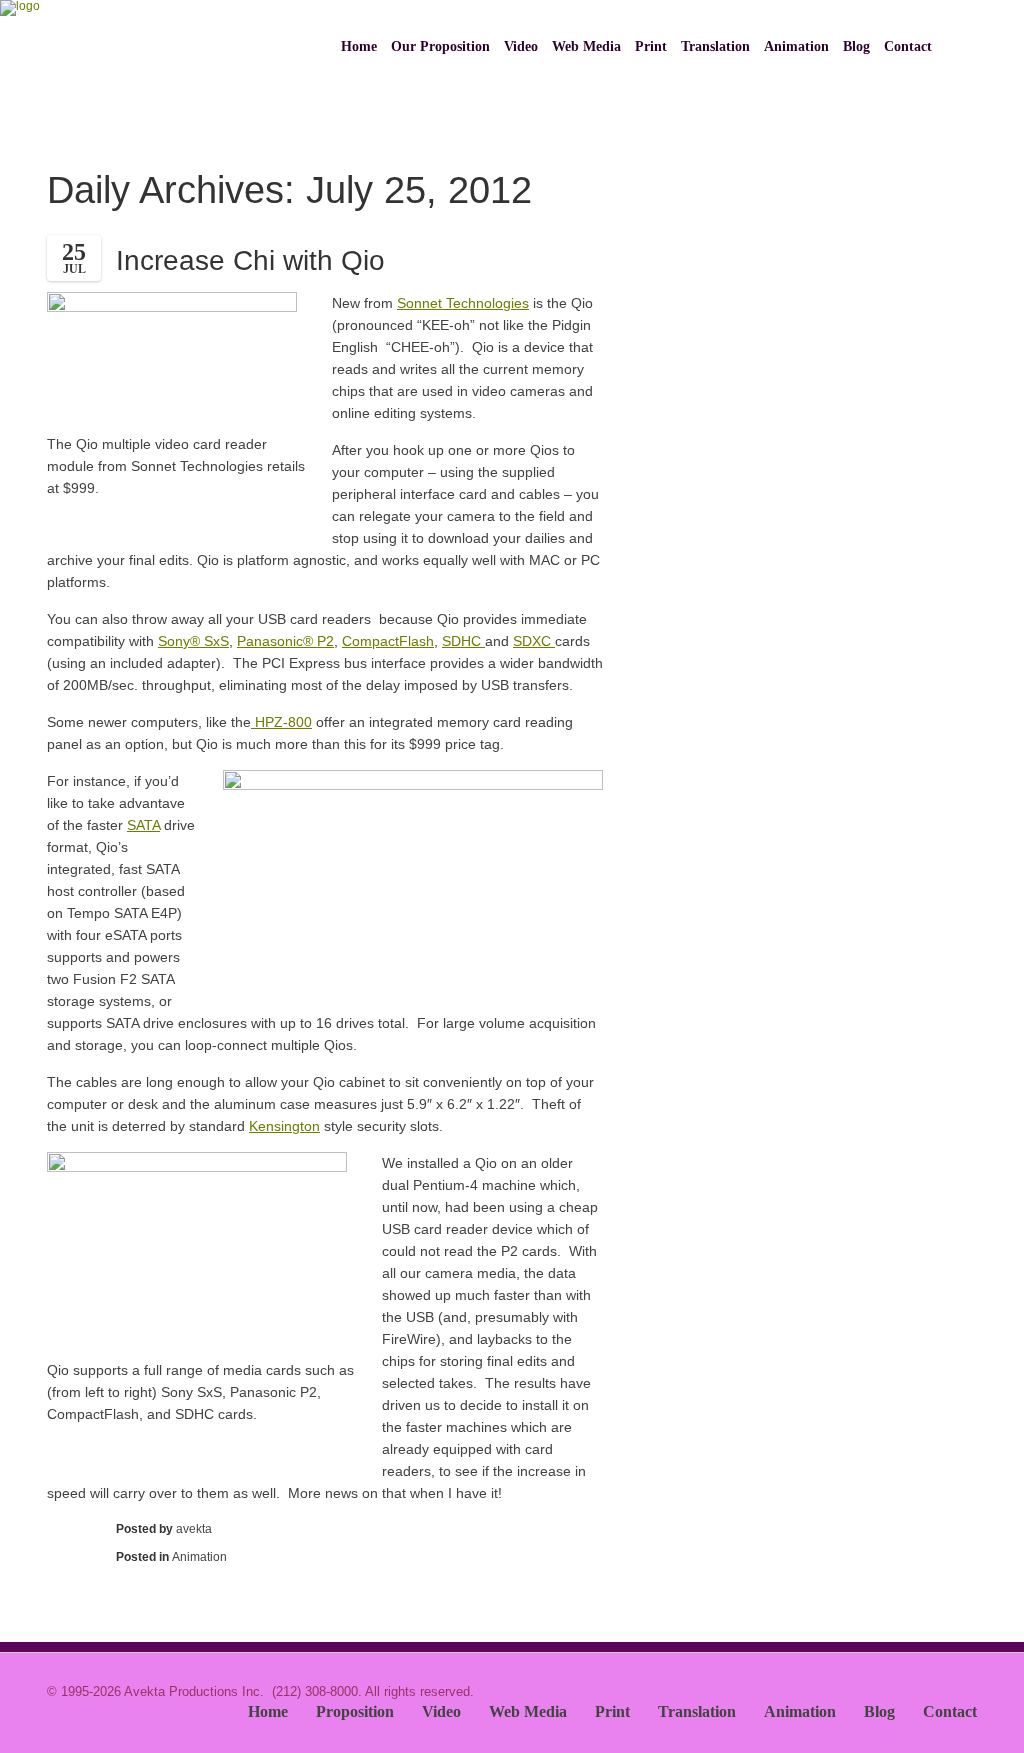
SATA (143, 825)
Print (651, 46)
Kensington (284, 1126)
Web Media (586, 46)
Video (521, 46)
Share (72, 1557)
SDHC (463, 641)
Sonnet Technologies (463, 303)
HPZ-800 (281, 722)
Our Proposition (440, 46)
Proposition (355, 1711)
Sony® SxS (193, 641)
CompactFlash (388, 641)
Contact (908, 46)
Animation (796, 46)
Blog (856, 46)
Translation (715, 46)
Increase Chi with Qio (250, 260)
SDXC (534, 641)
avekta (194, 1529)
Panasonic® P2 (285, 641)
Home (359, 46)
